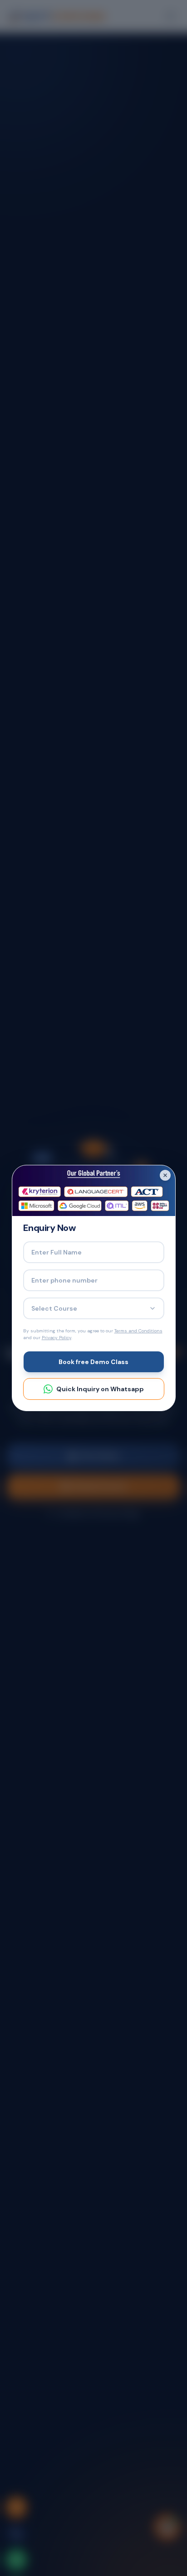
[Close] (165, 1175)
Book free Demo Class (93, 1362)
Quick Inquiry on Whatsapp (100, 1389)
